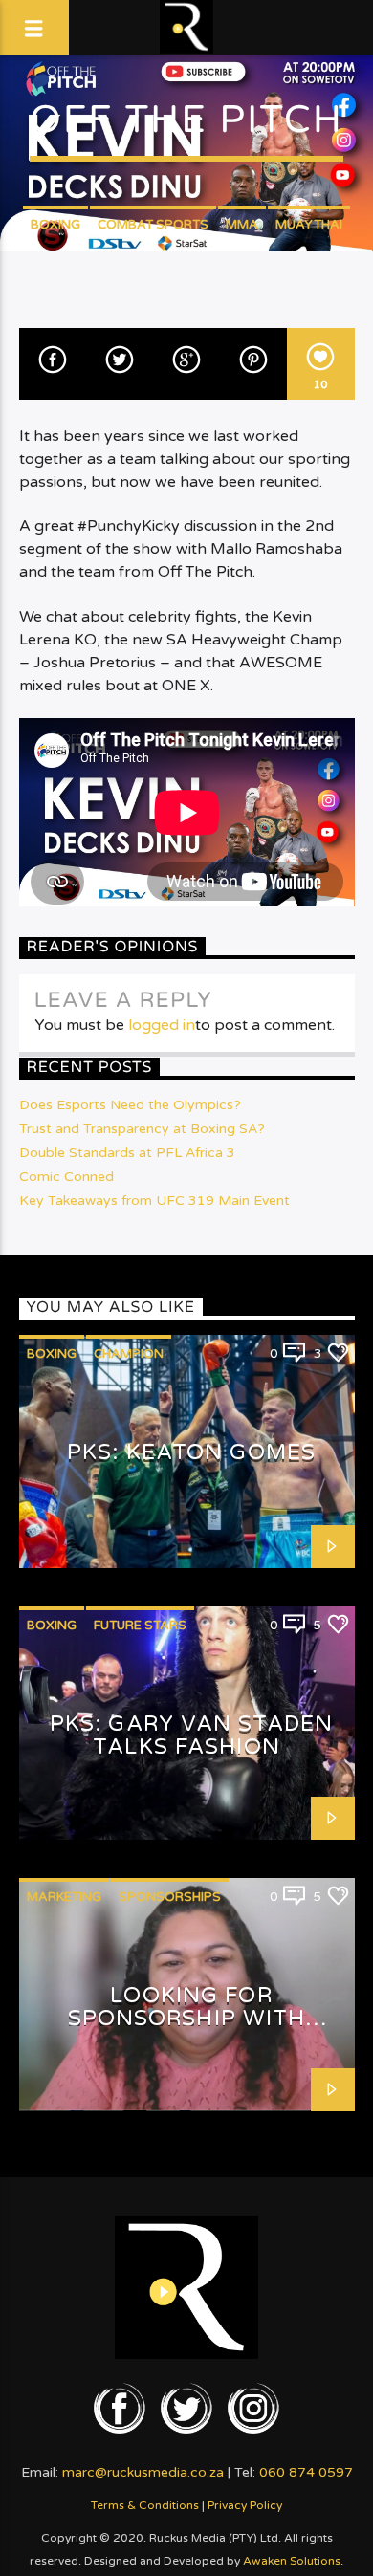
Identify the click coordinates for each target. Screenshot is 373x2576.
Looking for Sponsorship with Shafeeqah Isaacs (187, 2019)
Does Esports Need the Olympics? (130, 1105)
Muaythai (309, 225)
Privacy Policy (245, 2505)
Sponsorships (170, 1897)
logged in (162, 1025)
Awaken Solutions (292, 2561)
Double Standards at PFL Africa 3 (127, 1153)
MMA (242, 225)
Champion (129, 1354)
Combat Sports (153, 225)
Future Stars (140, 1626)
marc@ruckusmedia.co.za (143, 2472)
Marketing (64, 1897)
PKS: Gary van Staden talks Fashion (191, 1736)
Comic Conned (66, 1177)
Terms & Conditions (145, 2505)
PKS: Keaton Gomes (191, 1452)
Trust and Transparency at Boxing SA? (142, 1129)
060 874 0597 (306, 2472)
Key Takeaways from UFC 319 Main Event (154, 1201)
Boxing (55, 225)
